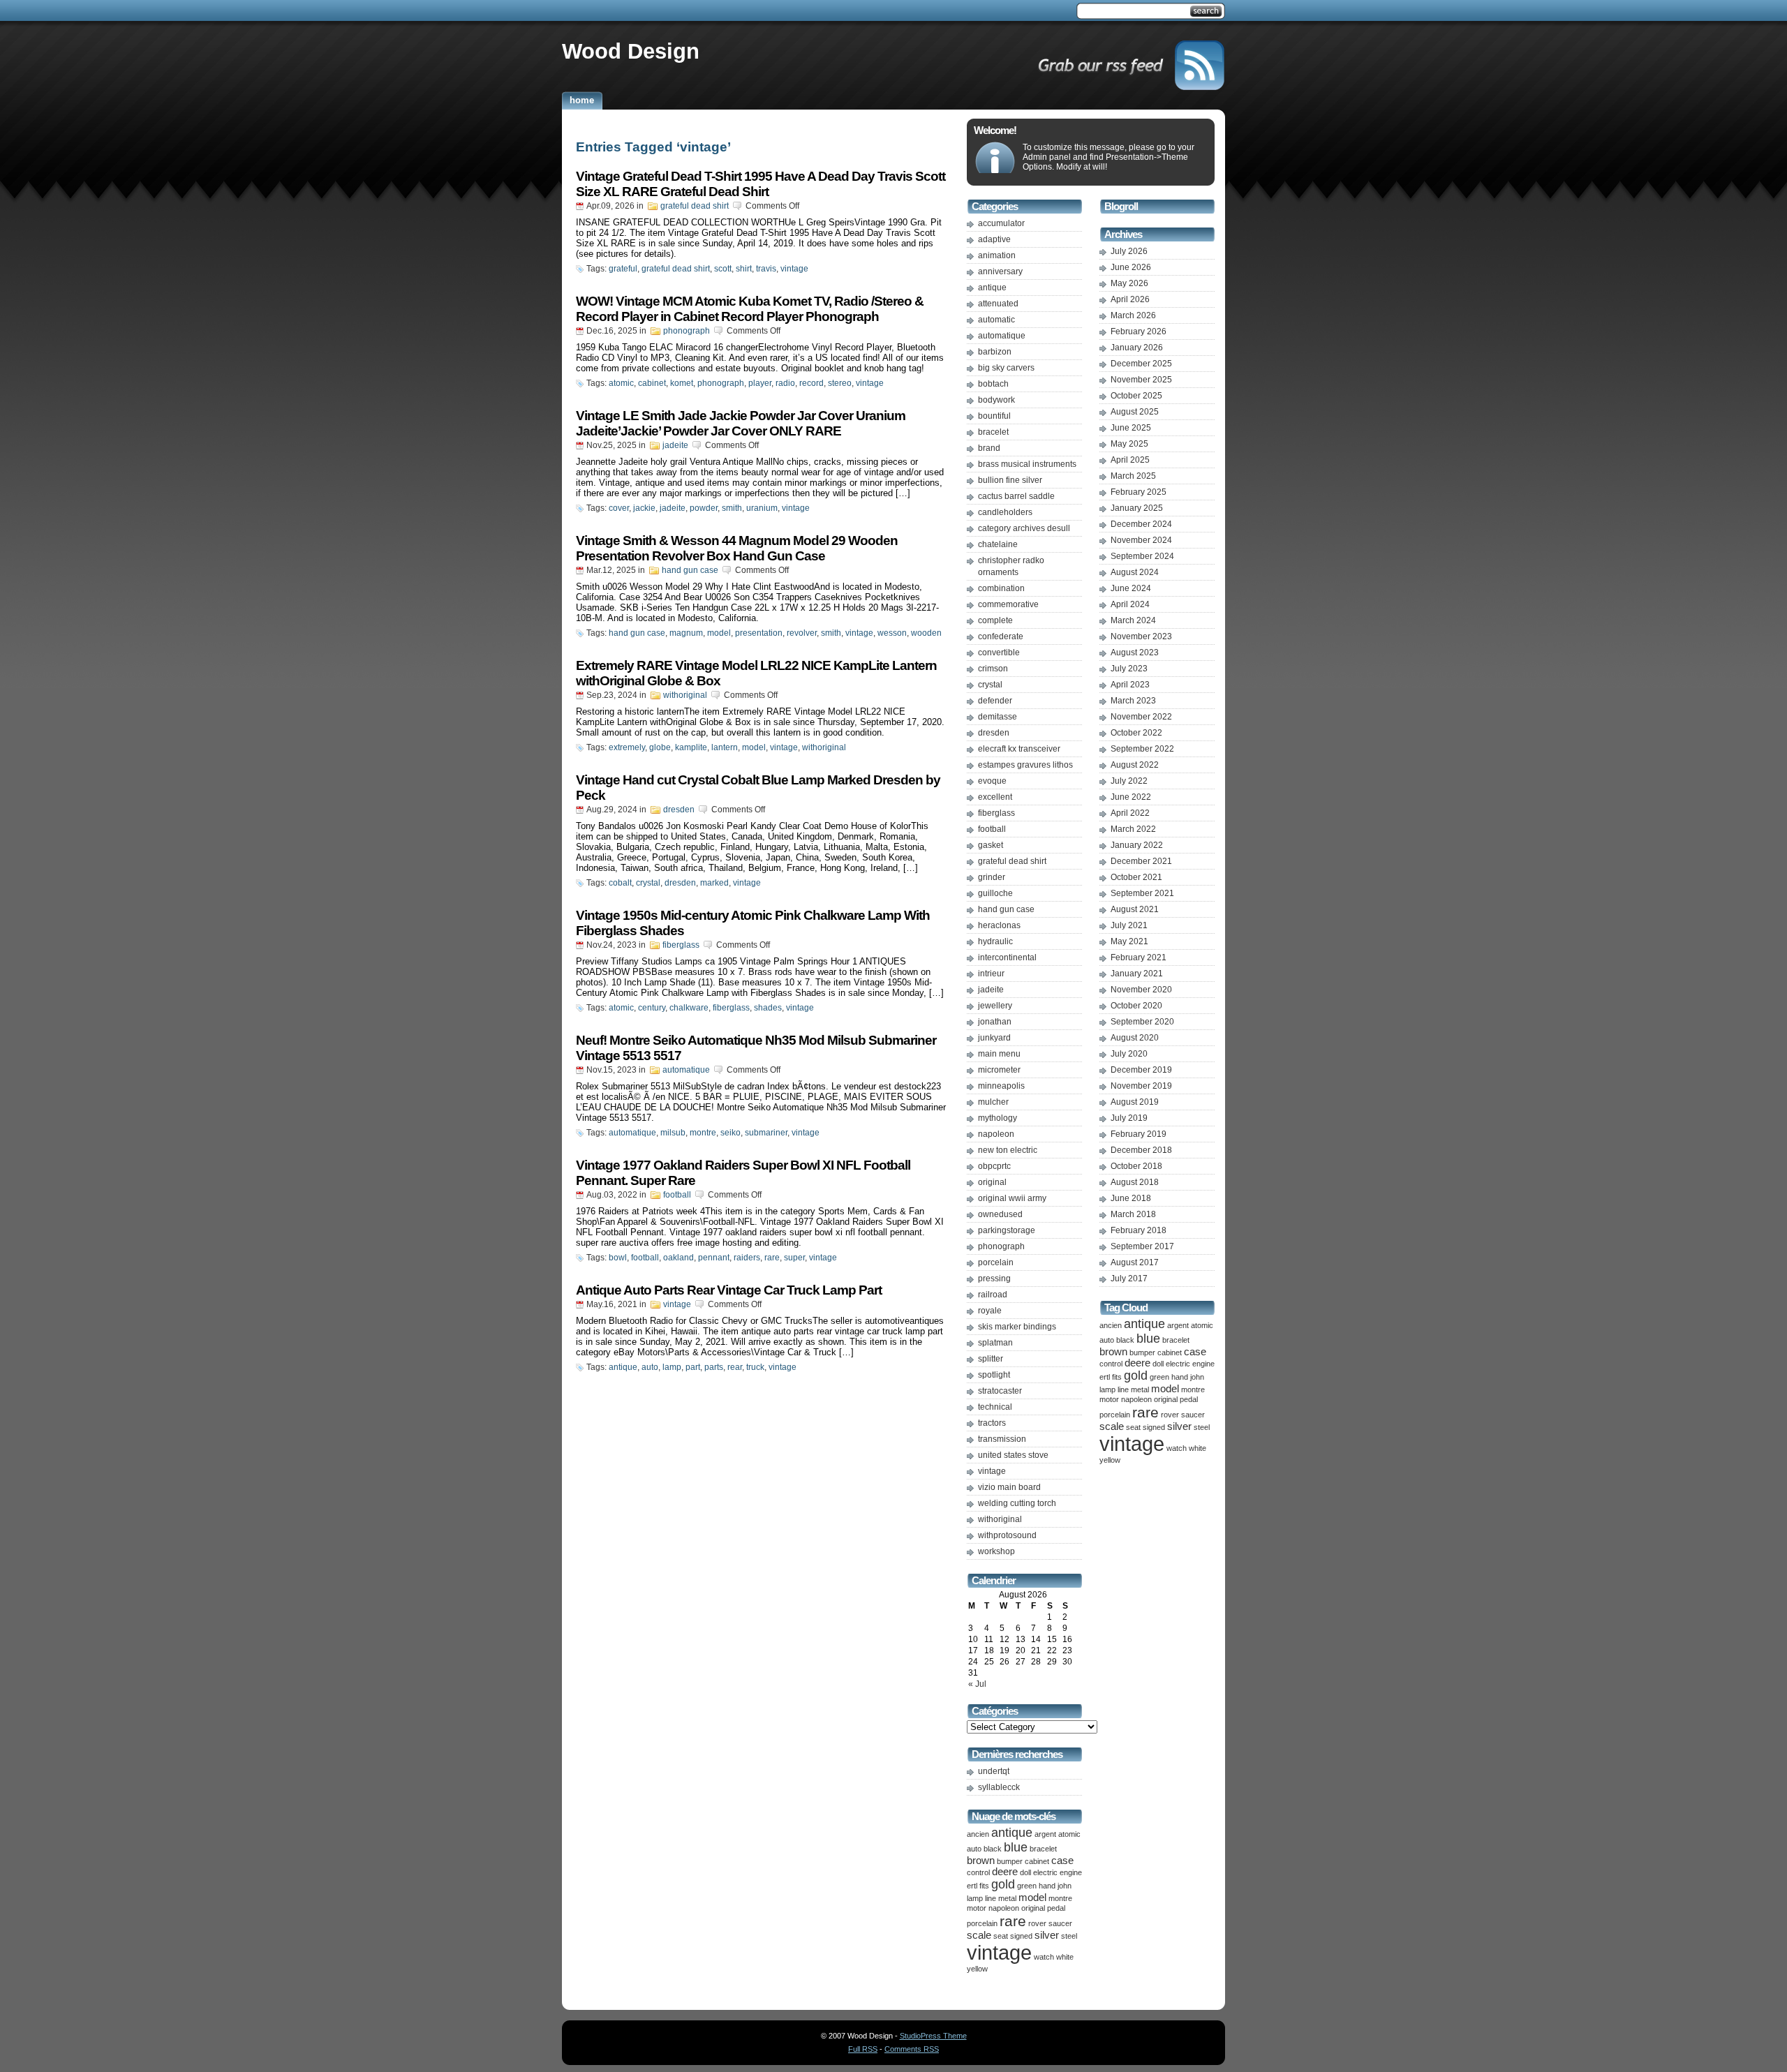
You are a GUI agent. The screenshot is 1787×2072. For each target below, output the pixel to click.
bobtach (993, 384)
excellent (995, 797)
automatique (686, 1070)
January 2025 (1137, 508)
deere (1005, 1872)
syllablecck (999, 1787)
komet (682, 383)
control (978, 1872)
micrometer (999, 1070)
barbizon (995, 352)
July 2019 (1129, 1118)
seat (1001, 1936)
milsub (673, 1133)
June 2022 (1131, 797)
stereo (840, 383)
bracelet (993, 432)
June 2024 (1131, 588)
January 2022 (1137, 845)
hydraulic (995, 941)
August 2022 (1135, 765)
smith (732, 508)
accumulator (1001, 223)
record (811, 383)
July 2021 (1129, 925)
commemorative (1008, 604)
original (992, 1182)
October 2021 (1136, 877)
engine (1071, 1872)
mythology (998, 1118)
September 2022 (1142, 749)
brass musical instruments (1027, 464)
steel (1069, 1936)
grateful (623, 269)
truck (755, 1367)
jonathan (995, 1022)
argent (1045, 1834)
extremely (627, 747)
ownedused (1000, 1214)
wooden (926, 633)
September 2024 (1142, 556)
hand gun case (690, 570)
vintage (794, 269)
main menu (999, 1054)
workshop (996, 1551)
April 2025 (1130, 460)
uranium (762, 508)
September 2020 (1142, 1022)
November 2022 (1141, 717)
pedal (1056, 1908)
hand (1047, 1886)
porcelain (996, 1262)
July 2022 (1129, 781)
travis (766, 269)
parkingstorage (1007, 1230)
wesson (892, 633)
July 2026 (1129, 251)
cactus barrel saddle (1016, 496)
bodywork (996, 400)
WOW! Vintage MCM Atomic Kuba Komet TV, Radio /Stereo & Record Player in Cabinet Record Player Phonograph (750, 309)
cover (619, 508)
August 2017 (1135, 1262)
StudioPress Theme (933, 2036)
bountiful (994, 416)
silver (1047, 1935)
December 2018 (1141, 1150)
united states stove (1013, 1455)
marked (714, 883)
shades (768, 1008)
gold (1003, 1884)
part (693, 1367)
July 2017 (1129, 1279)
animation (997, 255)
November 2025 (1141, 380)
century (652, 1008)
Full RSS (863, 2049)
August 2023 (1135, 653)
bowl (618, 1258)
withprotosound (1007, 1535)
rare (772, 1258)
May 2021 (1129, 941)
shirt (744, 269)
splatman (995, 1343)
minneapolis (1001, 1086)
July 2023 (1129, 669)
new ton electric (1008, 1150)
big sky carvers (1006, 368)
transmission (1002, 1439)
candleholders (1005, 512)
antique (623, 1367)
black (993, 1849)
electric (1045, 1872)
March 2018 (1133, 1214)
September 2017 (1142, 1246)
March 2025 (1133, 476)
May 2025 (1129, 444)
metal (1007, 1898)
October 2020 (1136, 1006)
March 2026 (1133, 315)
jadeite (675, 445)
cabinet (652, 383)
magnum (686, 633)
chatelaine (998, 544)
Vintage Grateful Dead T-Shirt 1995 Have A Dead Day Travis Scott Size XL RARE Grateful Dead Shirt (761, 184)
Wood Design (631, 51)
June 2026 (1131, 267)
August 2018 (1135, 1182)
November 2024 (1141, 540)
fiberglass (681, 945)
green (1027, 1886)
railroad (993, 1295)
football (677, 1195)
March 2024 (1133, 620)
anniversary (1000, 271)
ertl (972, 1886)
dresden (679, 810)
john (1065, 1886)
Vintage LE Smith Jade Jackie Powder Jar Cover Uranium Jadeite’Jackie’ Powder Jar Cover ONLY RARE (741, 423)
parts (714, 1367)
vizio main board (1009, 1487)
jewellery (995, 1006)
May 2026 (1129, 283)
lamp (672, 1367)
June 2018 (1131, 1198)
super (794, 1258)
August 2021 (1135, 909)
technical (995, 1407)
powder (704, 508)
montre (703, 1133)
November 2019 (1141, 1086)
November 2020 (1141, 990)
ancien (978, 1834)
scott (723, 269)
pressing (994, 1279)
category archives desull (1024, 528)
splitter (991, 1359)
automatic (996, 320)
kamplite (691, 747)
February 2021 (1139, 957)
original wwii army (1012, 1198)
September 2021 (1142, 893)
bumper (1010, 1861)
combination (1001, 588)
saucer (1060, 1923)
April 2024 (1130, 604)
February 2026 (1139, 331)
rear (735, 1367)
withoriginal (685, 695)
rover (1037, 1923)
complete (995, 620)
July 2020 (1129, 1054)
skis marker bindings (1017, 1327)
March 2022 (1133, 829)
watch (1044, 1957)
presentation (759, 633)
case (1062, 1861)
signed (1021, 1936)
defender (995, 701)
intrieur (991, 974)
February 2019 (1139, 1134)
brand (989, 448)
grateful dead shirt (695, 206)
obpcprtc (994, 1166)
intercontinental (1007, 957)
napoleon (996, 1134)
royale (990, 1311)
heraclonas (999, 925)
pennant (714, 1258)
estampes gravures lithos (1025, 765)
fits (984, 1886)
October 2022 (1136, 733)
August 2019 (1135, 1102)
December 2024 (1141, 524)
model (719, 633)
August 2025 (1135, 412)
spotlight (994, 1375)
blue (1016, 1847)
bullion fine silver (1010, 480)
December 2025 (1141, 364)
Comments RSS (912, 2049)
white (1065, 1957)
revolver (802, 633)
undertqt (994, 1771)
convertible (999, 653)
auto (650, 1367)
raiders (747, 1258)
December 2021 (1141, 861)
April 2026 (1130, 299)
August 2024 (1135, 572)
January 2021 (1137, 974)
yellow (977, 1969)
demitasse (998, 717)
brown (981, 1861)
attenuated (998, 304)
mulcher (993, 1102)
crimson (993, 669)
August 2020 (1135, 1038)
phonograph (687, 331)
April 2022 (1130, 813)
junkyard (994, 1038)
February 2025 (1139, 492)
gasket (991, 845)
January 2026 (1137, 348)
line (991, 1898)
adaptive (994, 239)
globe (660, 747)
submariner (766, 1133)
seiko (731, 1133)
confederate (1001, 636)
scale (979, 1935)
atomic (621, 383)
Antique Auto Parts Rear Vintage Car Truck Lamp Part (729, 1290)
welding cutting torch (1017, 1503)
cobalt (620, 883)
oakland (679, 1258)
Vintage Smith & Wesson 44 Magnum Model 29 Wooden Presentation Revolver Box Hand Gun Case (737, 548)
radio (785, 383)
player (760, 383)
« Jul (977, 1684)
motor (977, 1908)
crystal (648, 883)
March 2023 (1133, 701)
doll (1025, 1872)
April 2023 (1130, 685)
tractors (992, 1423)
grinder (992, 877)
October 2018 (1136, 1166)
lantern (725, 747)
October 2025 (1136, 396)
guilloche (995, 893)
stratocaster (1000, 1391)
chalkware (689, 1008)
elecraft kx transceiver (1019, 749)
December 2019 (1141, 1070)
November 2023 (1141, 636)
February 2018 (1139, 1230)
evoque (992, 781)
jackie (644, 508)
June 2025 (1131, 428)
